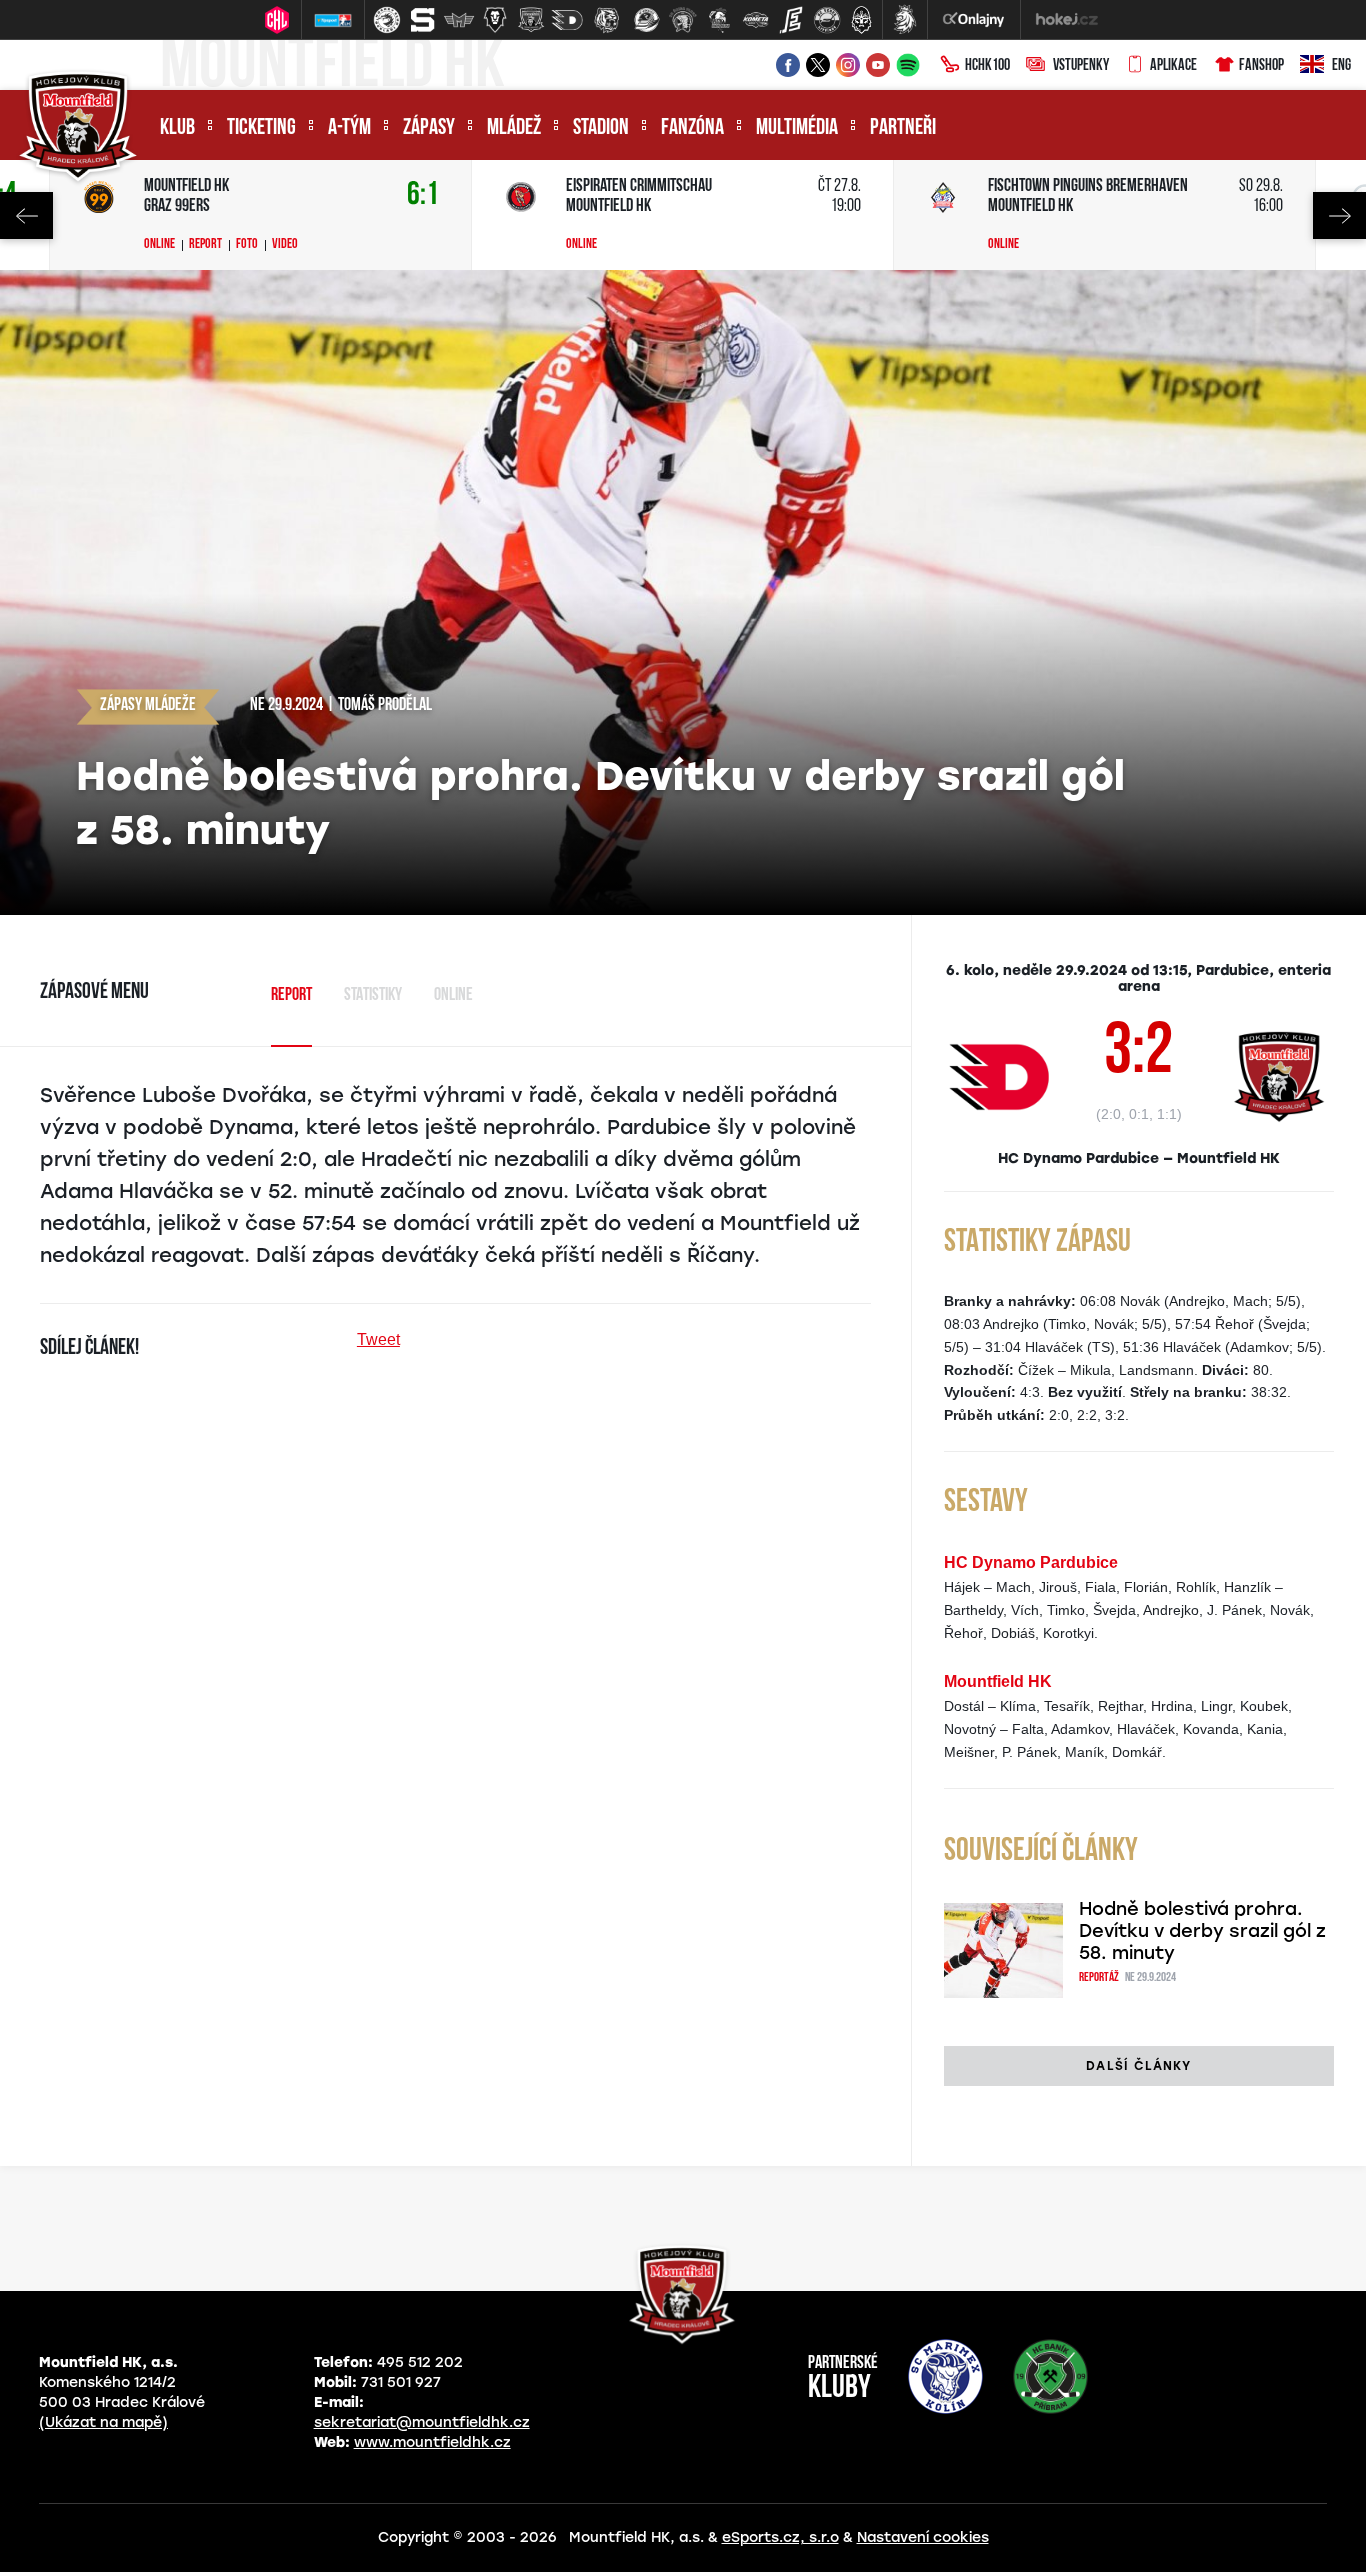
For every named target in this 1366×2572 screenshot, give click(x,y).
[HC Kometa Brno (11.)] (755, 20)
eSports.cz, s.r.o (780, 2537)
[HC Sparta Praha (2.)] (423, 20)
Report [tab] (291, 996)
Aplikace (1173, 66)
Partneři (903, 128)
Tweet (378, 1339)
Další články (1138, 2066)
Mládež (514, 128)
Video (285, 245)
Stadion (601, 128)
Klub (177, 128)
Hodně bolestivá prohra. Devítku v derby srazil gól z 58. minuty (1202, 1931)
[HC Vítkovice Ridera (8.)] (647, 20)
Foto (247, 245)
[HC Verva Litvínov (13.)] (827, 20)
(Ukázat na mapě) (103, 2422)
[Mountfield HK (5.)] (531, 20)
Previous (26, 215)
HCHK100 (987, 66)
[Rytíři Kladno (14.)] (861, 20)
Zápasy (429, 128)
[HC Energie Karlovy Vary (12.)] (791, 20)
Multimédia (797, 128)
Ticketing (261, 128)
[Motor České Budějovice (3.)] (459, 20)
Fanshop (1261, 66)
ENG (1341, 66)
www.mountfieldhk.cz (432, 2442)
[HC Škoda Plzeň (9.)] (683, 20)
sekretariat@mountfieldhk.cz (422, 2422)
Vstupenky (1081, 66)
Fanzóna (692, 128)
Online (159, 245)
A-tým (349, 128)
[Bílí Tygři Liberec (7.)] (607, 20)
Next (1339, 215)
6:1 (423, 195)
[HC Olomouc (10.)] (719, 20)
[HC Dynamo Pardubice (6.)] (567, 20)
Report (205, 245)
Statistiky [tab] (373, 996)
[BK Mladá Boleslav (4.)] (495, 20)
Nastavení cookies (923, 2537)
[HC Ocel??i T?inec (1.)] (387, 20)
